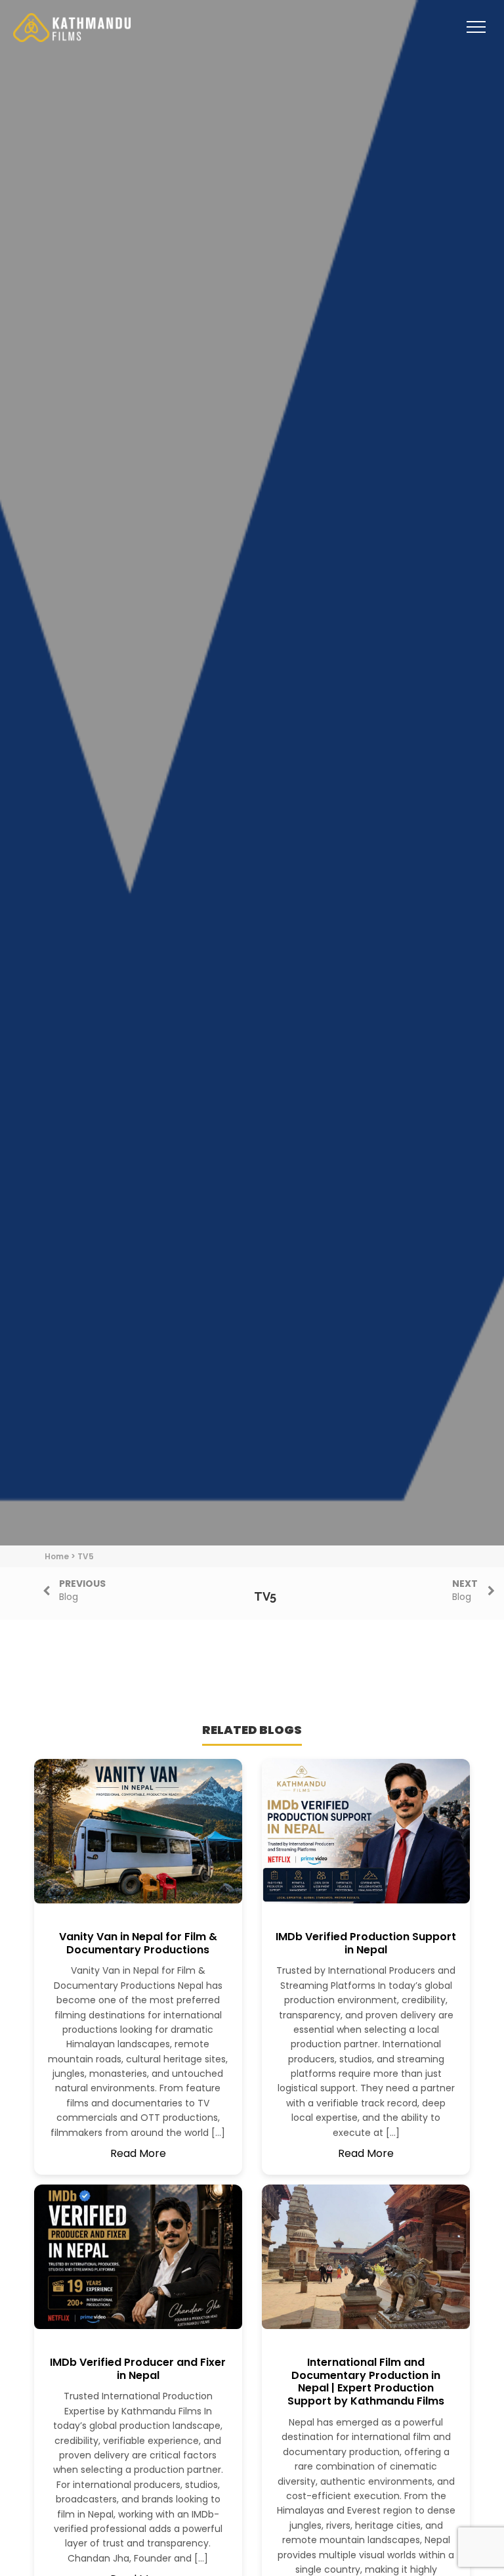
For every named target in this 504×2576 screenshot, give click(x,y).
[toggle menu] (476, 36)
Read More (138, 2153)
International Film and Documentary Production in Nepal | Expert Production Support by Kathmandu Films (366, 2382)
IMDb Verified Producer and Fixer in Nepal (138, 2369)
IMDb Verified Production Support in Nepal (366, 1943)
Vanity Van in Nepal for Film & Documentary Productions (138, 1943)
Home (57, 1556)
